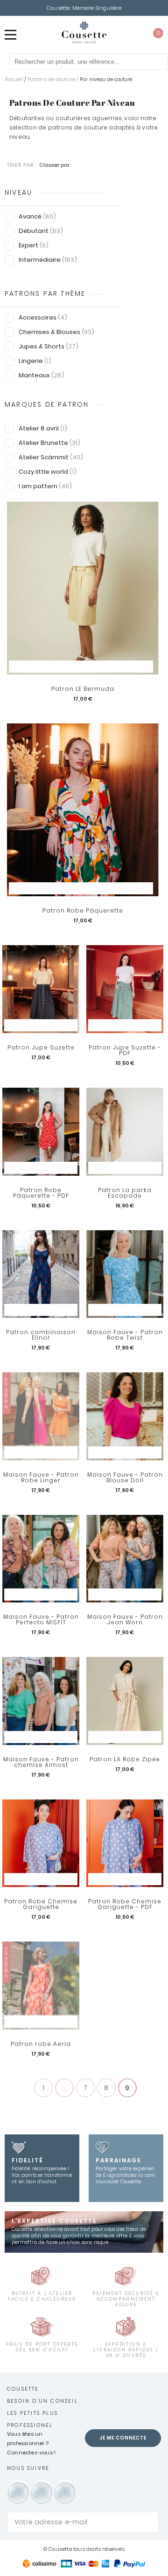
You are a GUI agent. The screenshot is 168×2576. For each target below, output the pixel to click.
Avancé (37, 216)
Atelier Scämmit (51, 457)
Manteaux (42, 375)
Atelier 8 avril (43, 428)
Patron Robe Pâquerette (83, 911)
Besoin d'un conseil (42, 2401)
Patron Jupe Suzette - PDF (125, 1050)
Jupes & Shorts (49, 346)
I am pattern (45, 486)
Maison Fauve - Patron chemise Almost (41, 1762)
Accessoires (43, 317)
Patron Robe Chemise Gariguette (41, 1904)
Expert (34, 245)
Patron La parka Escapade (125, 1193)
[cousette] (84, 32)
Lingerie (35, 361)
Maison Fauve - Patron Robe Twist (125, 1335)
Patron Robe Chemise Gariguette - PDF (125, 1904)
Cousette (23, 2389)
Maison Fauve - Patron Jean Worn (125, 1620)
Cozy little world (48, 472)
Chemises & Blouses (56, 332)
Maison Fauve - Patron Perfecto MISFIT (41, 1620)
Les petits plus (32, 2413)
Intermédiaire (48, 260)
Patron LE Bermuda (83, 689)
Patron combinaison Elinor (41, 1335)
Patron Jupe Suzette (41, 1048)
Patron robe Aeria (41, 2044)
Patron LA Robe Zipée (125, 1759)
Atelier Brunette (49, 443)
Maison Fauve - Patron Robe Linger (41, 1478)
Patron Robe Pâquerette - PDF (41, 1193)
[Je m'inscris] (149, 2522)
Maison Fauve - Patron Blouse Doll (125, 1478)
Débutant (41, 231)
